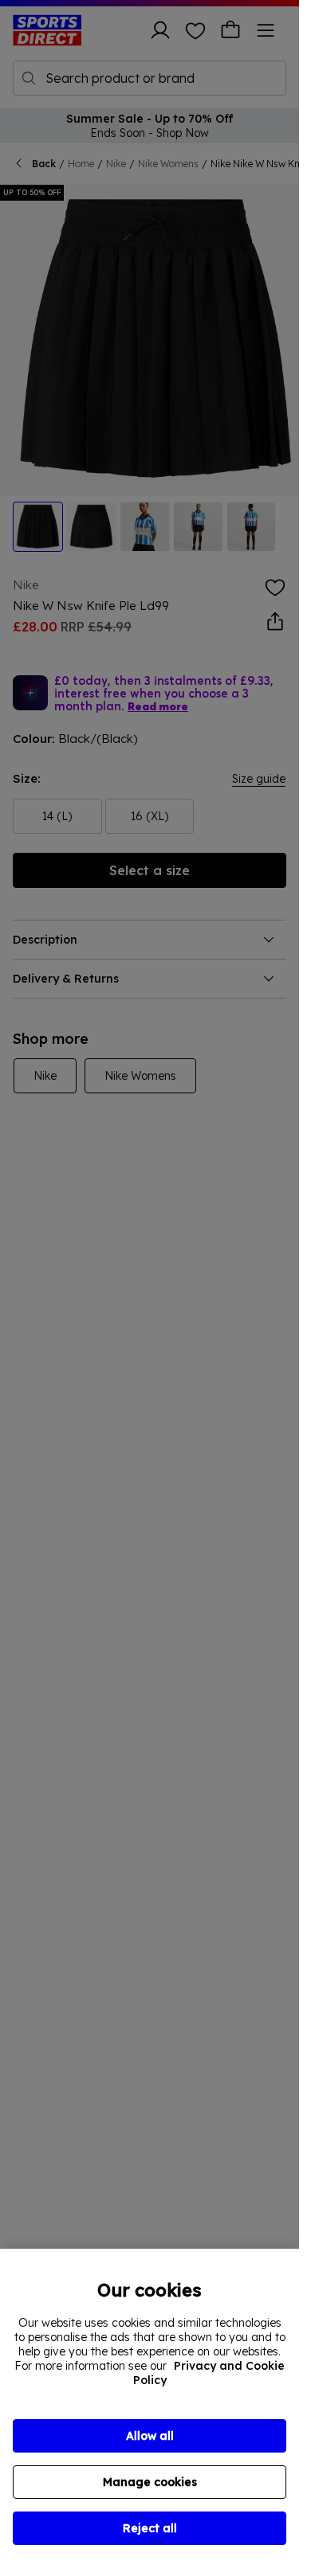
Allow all (150, 2436)
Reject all (150, 2528)
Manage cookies (150, 2482)
